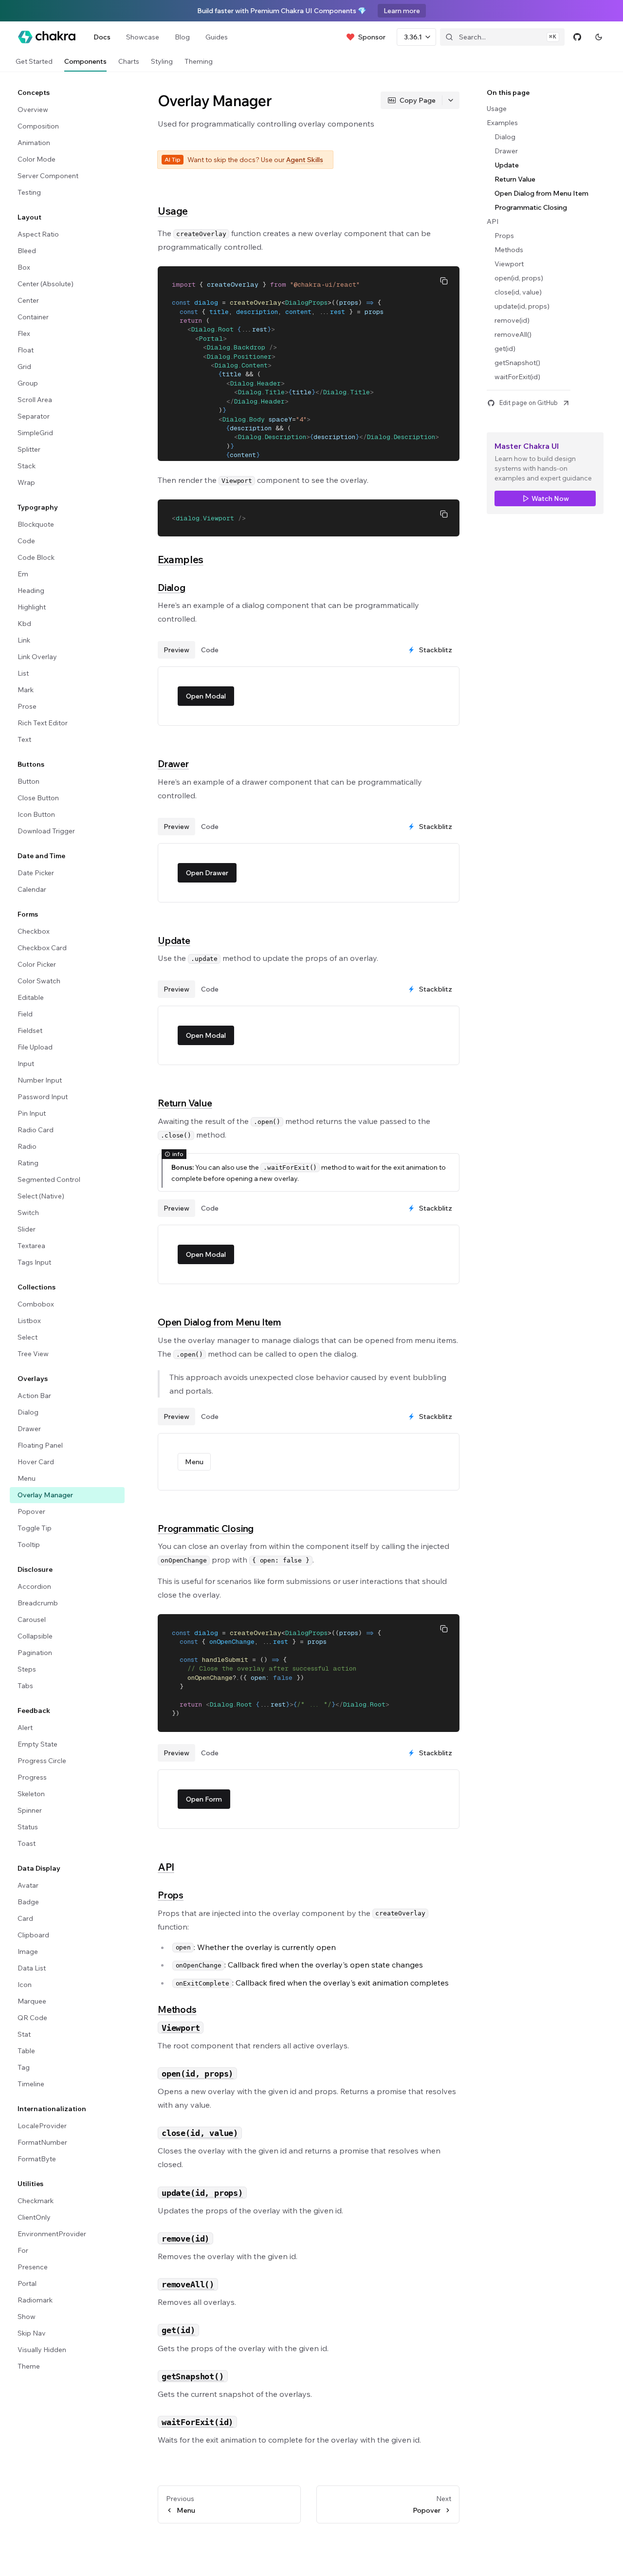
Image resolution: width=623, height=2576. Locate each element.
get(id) (505, 349)
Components (85, 61)
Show (27, 2317)
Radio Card (36, 1130)
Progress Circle (42, 1761)
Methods (177, 2009)
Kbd (24, 624)
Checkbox (34, 931)
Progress (32, 1777)
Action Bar (34, 1396)
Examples (181, 559)
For (23, 2250)
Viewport (509, 264)
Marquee (32, 2001)
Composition (38, 126)
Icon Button (36, 814)
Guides (217, 37)
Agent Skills (305, 160)
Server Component (48, 176)
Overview (33, 110)
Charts (129, 61)
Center (28, 300)
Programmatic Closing (206, 1528)
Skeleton (31, 1794)
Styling (162, 61)
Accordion (34, 1586)
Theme (29, 2366)
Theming (199, 61)
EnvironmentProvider (52, 2234)
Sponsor (372, 37)
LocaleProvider (42, 2126)
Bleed (27, 251)
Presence (33, 2267)
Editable (31, 997)
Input (26, 1064)
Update (174, 940)
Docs (102, 37)
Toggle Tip (35, 1528)
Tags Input (34, 1262)
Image (28, 1951)
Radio (27, 1146)
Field (25, 1014)
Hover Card (36, 1462)
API (166, 1867)
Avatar (28, 1885)
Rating (28, 1163)
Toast (27, 1843)
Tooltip (29, 1545)
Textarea (31, 1246)
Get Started (34, 61)
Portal (27, 2283)
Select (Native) (41, 1196)
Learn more (402, 11)
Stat (24, 2034)
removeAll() (513, 334)
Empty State (37, 1744)
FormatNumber (42, 2142)
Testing (29, 192)
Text (24, 739)
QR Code (32, 2018)
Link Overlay (37, 657)
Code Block (36, 557)
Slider (27, 1229)
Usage (173, 211)
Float (26, 350)
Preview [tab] (176, 650)
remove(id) (512, 320)
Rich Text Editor (43, 723)
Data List (32, 1968)
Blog (182, 37)
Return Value (185, 1103)
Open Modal (206, 696)
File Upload (35, 1047)
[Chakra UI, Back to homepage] (47, 37)
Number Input (40, 1080)
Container (33, 317)
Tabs (25, 1686)
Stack (27, 466)
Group (28, 383)
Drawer (29, 1429)
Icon (25, 1985)
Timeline (31, 2084)
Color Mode (37, 159)
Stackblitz (436, 650)
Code (26, 541)
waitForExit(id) (517, 377)
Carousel (32, 1619)
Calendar (32, 889)
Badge (28, 1902)
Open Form (204, 1799)
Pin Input (32, 1113)
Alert (25, 1728)
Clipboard (33, 1935)
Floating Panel (40, 1445)
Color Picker (37, 964)
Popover (31, 1511)
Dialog (28, 1412)
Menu (27, 1478)
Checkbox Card (42, 948)
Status (28, 1827)
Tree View (33, 1354)
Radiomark (35, 2300)
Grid (24, 367)
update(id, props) (522, 306)
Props (171, 1895)
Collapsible (35, 1636)
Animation (34, 143)
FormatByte (37, 2159)
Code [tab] (210, 650)
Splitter (29, 449)
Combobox (36, 1304)
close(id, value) (518, 292)
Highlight (32, 607)
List (23, 673)
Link (24, 640)
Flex (24, 333)
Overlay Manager (45, 1495)
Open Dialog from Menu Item (220, 1322)
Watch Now (550, 498)
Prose (27, 706)
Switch (28, 1213)
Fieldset (30, 1030)
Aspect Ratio (38, 234)
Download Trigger (46, 831)
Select (27, 1337)
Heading (31, 590)
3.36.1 (413, 37)
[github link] (577, 37)
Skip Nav (32, 2333)
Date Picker (36, 873)
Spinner (30, 1810)
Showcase (143, 37)
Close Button (38, 798)
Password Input (43, 1097)
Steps (27, 1669)
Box (24, 267)
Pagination (35, 1653)
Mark (26, 690)
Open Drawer (207, 873)
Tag (24, 2067)
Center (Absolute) (46, 284)
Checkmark (36, 2201)
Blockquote (36, 524)
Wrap (26, 482)
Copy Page (418, 100)
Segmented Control (49, 1179)
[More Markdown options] (451, 100)
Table (26, 2051)
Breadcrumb (38, 1603)
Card (25, 1918)
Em (23, 574)
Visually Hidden (42, 2350)
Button (28, 781)
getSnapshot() (517, 363)
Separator (34, 416)
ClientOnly (34, 2217)
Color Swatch (39, 981)
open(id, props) (519, 278)
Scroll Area (35, 400)
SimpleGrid (35, 433)
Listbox (29, 1321)
